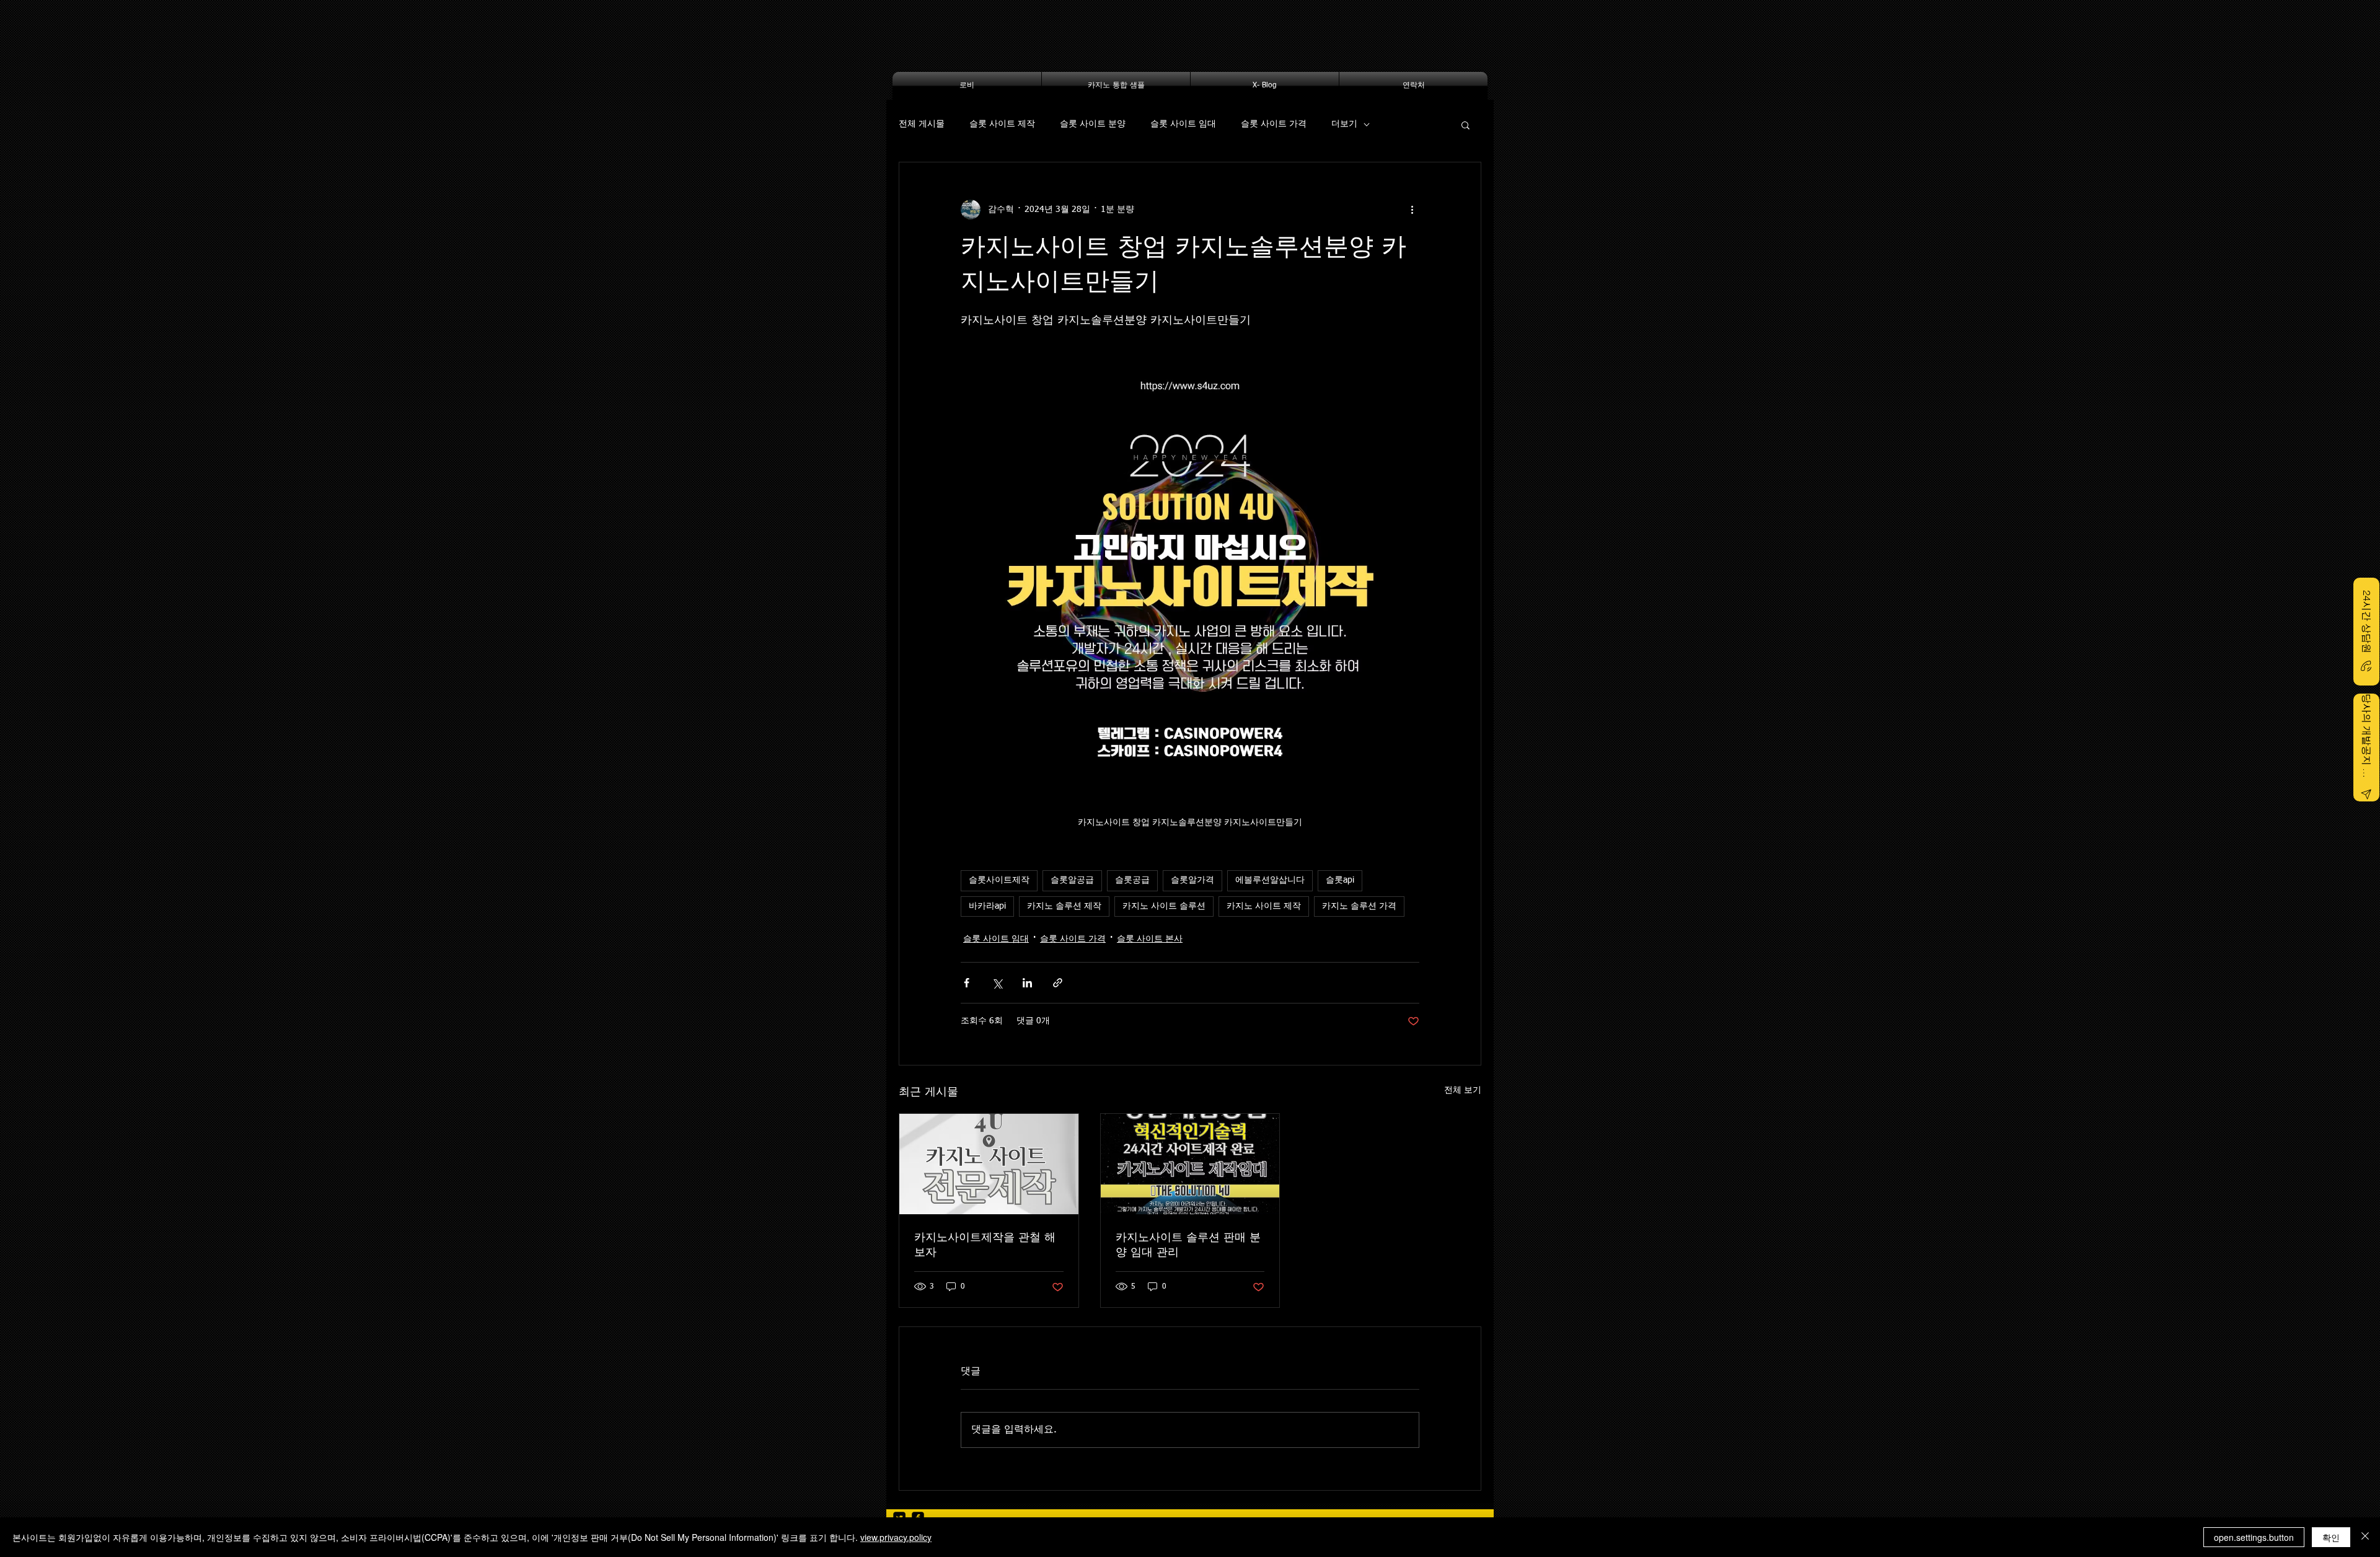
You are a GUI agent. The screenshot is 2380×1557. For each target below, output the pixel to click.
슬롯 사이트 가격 (1274, 124)
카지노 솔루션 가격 (1359, 906)
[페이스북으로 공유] (967, 983)
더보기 (1344, 124)
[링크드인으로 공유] (1027, 983)
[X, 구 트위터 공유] (997, 983)
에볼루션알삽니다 (1270, 880)
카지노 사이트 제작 (1264, 906)
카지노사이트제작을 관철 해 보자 (985, 1245)
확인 (2331, 1537)
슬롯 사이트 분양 (1093, 124)
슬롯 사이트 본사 (1150, 939)
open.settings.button (2254, 1537)
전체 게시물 (922, 124)
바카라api (987, 906)
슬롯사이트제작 (999, 880)
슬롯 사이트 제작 (1002, 124)
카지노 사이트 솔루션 (1164, 906)
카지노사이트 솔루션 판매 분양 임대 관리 (1188, 1245)
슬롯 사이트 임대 (1183, 124)
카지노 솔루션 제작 (1064, 906)
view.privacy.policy (896, 1537)
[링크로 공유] (1058, 983)
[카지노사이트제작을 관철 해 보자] (989, 1164)
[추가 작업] (1412, 210)
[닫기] (2365, 1537)
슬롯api (1340, 880)
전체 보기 (1463, 1090)
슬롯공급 (1132, 880)
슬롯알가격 (1192, 880)
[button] (1465, 125)
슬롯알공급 (1072, 880)
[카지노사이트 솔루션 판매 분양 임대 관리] (1190, 1164)
